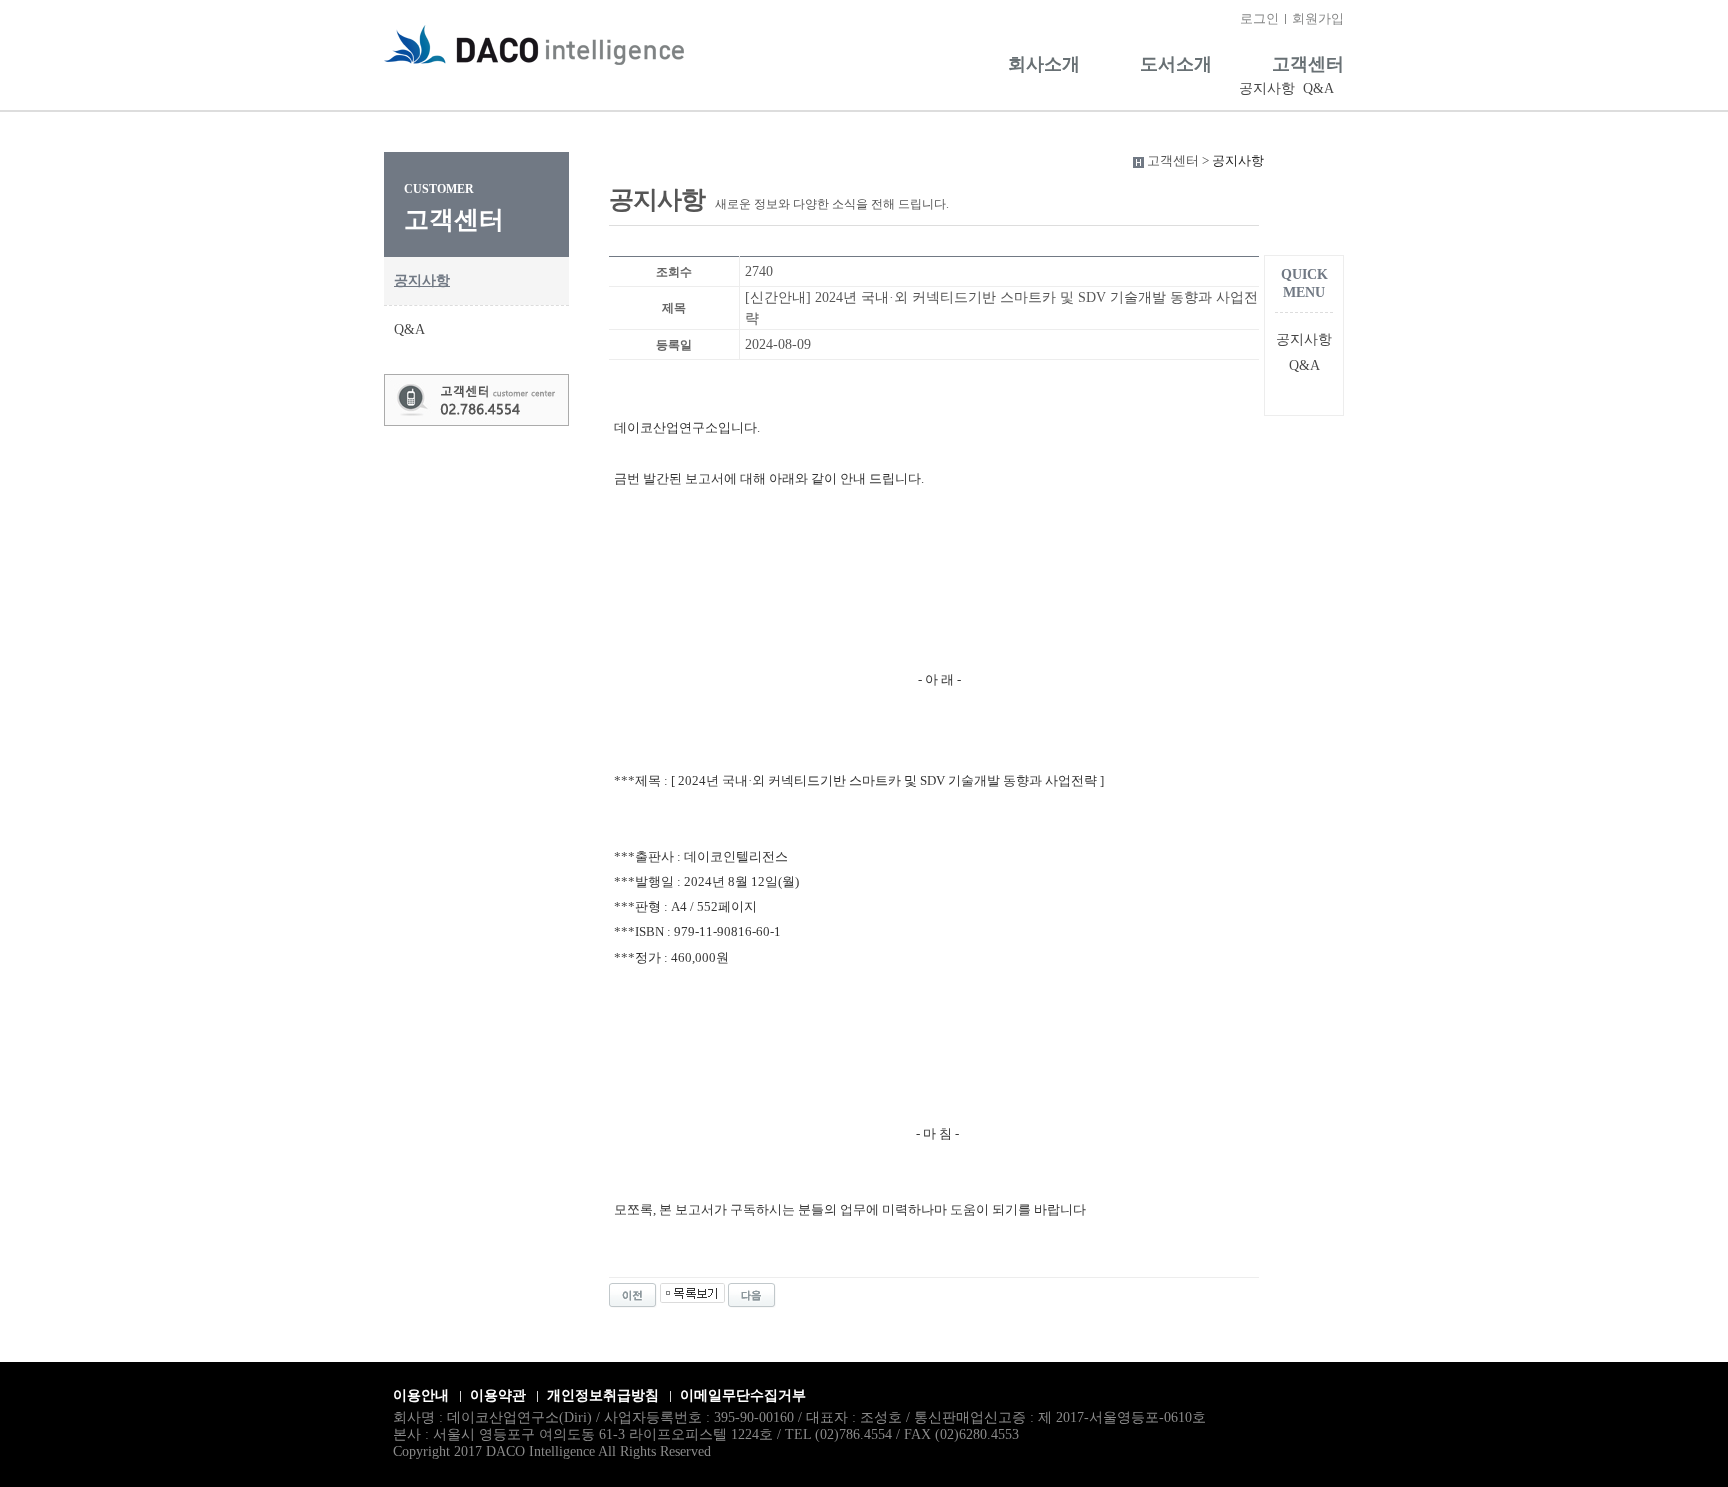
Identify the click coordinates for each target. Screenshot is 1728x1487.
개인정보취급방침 (603, 1395)
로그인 (1259, 18)
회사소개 (1044, 64)
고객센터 (1308, 64)
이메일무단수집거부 (743, 1395)
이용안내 (421, 1395)
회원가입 (1318, 18)
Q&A (1318, 88)
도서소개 (1176, 64)
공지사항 (1267, 88)
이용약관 (498, 1395)
